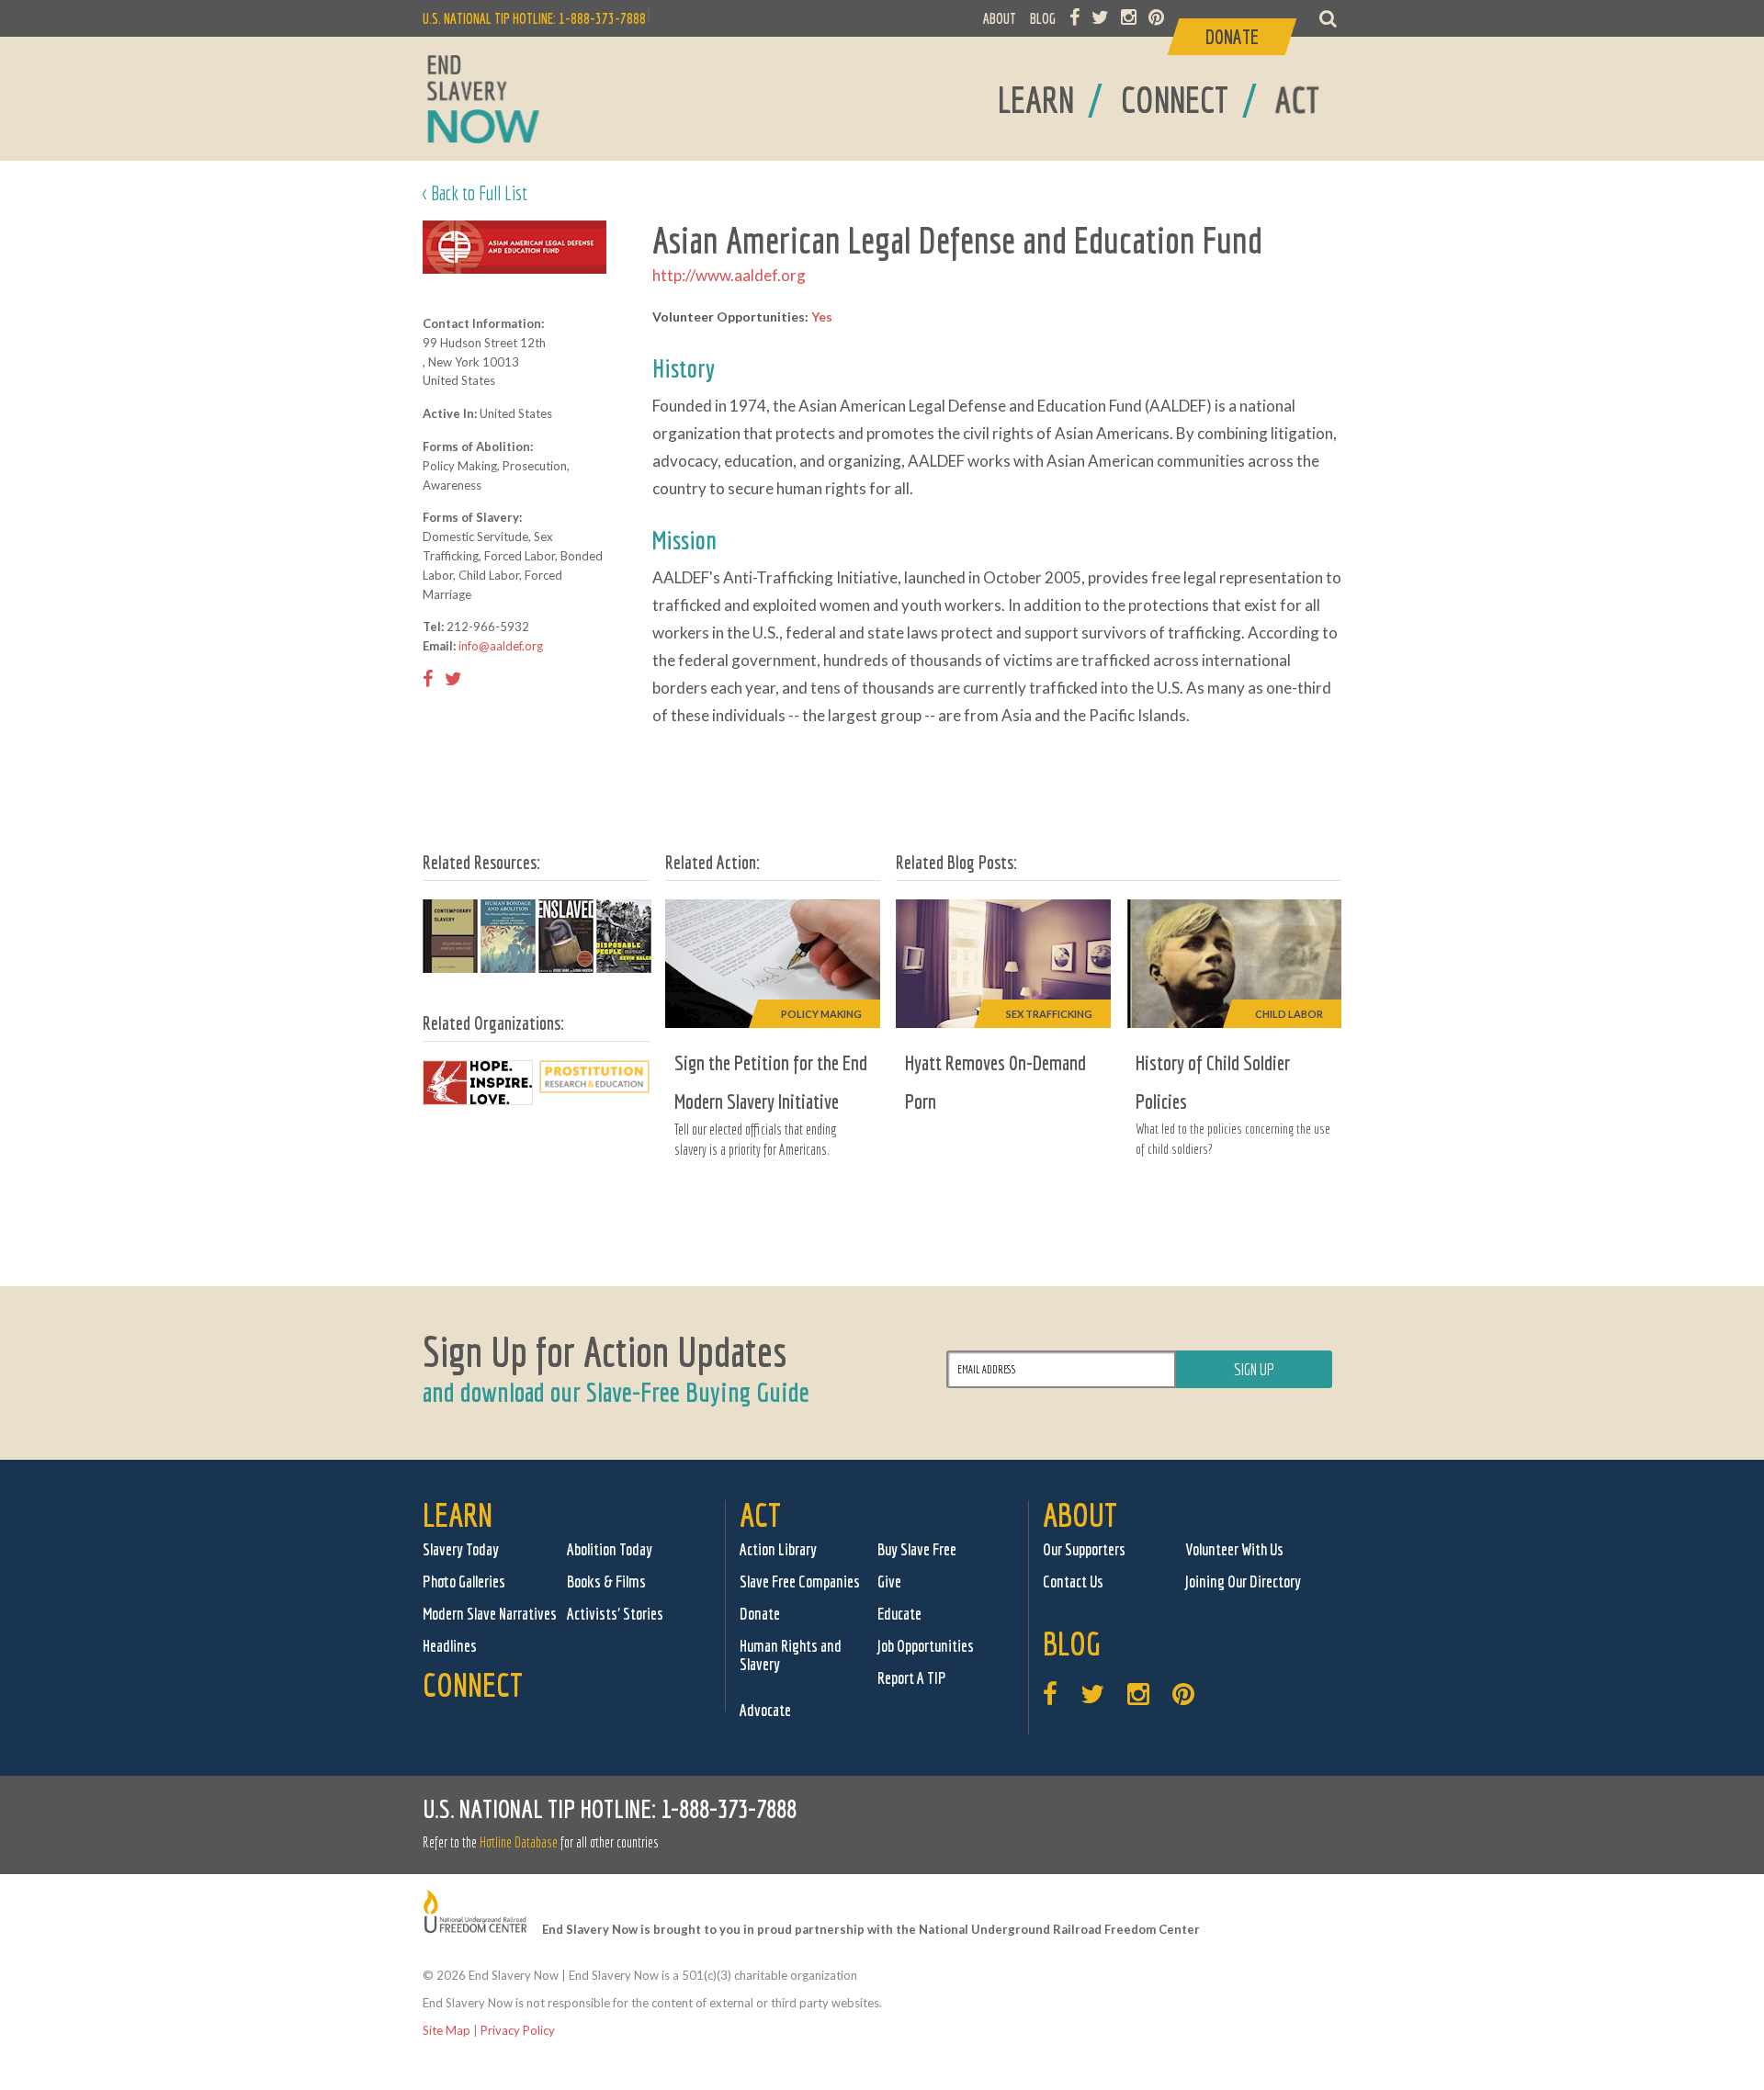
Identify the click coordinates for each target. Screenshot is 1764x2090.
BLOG (1043, 18)
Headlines (450, 1646)
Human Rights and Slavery (791, 1655)
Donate (760, 1614)
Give (889, 1582)
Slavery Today (461, 1549)
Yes (822, 316)
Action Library (778, 1549)
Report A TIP (912, 1678)
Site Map (447, 2030)
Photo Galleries (464, 1582)
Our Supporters (1084, 1549)
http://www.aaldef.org (729, 275)
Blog (1072, 1643)
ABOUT (1000, 18)
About (1080, 1514)
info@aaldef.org (501, 646)
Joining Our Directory (1243, 1582)
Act (760, 1514)
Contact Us (1073, 1582)
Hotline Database (519, 1842)
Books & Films (606, 1582)
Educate (899, 1614)
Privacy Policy (518, 2030)
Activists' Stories (615, 1614)
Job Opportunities (926, 1646)
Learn (458, 1514)
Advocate (765, 1710)
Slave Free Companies (800, 1582)
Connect (473, 1684)
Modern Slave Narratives (490, 1614)
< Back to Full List (475, 192)
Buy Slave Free (917, 1549)
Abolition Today (610, 1549)
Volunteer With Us (1234, 1549)
